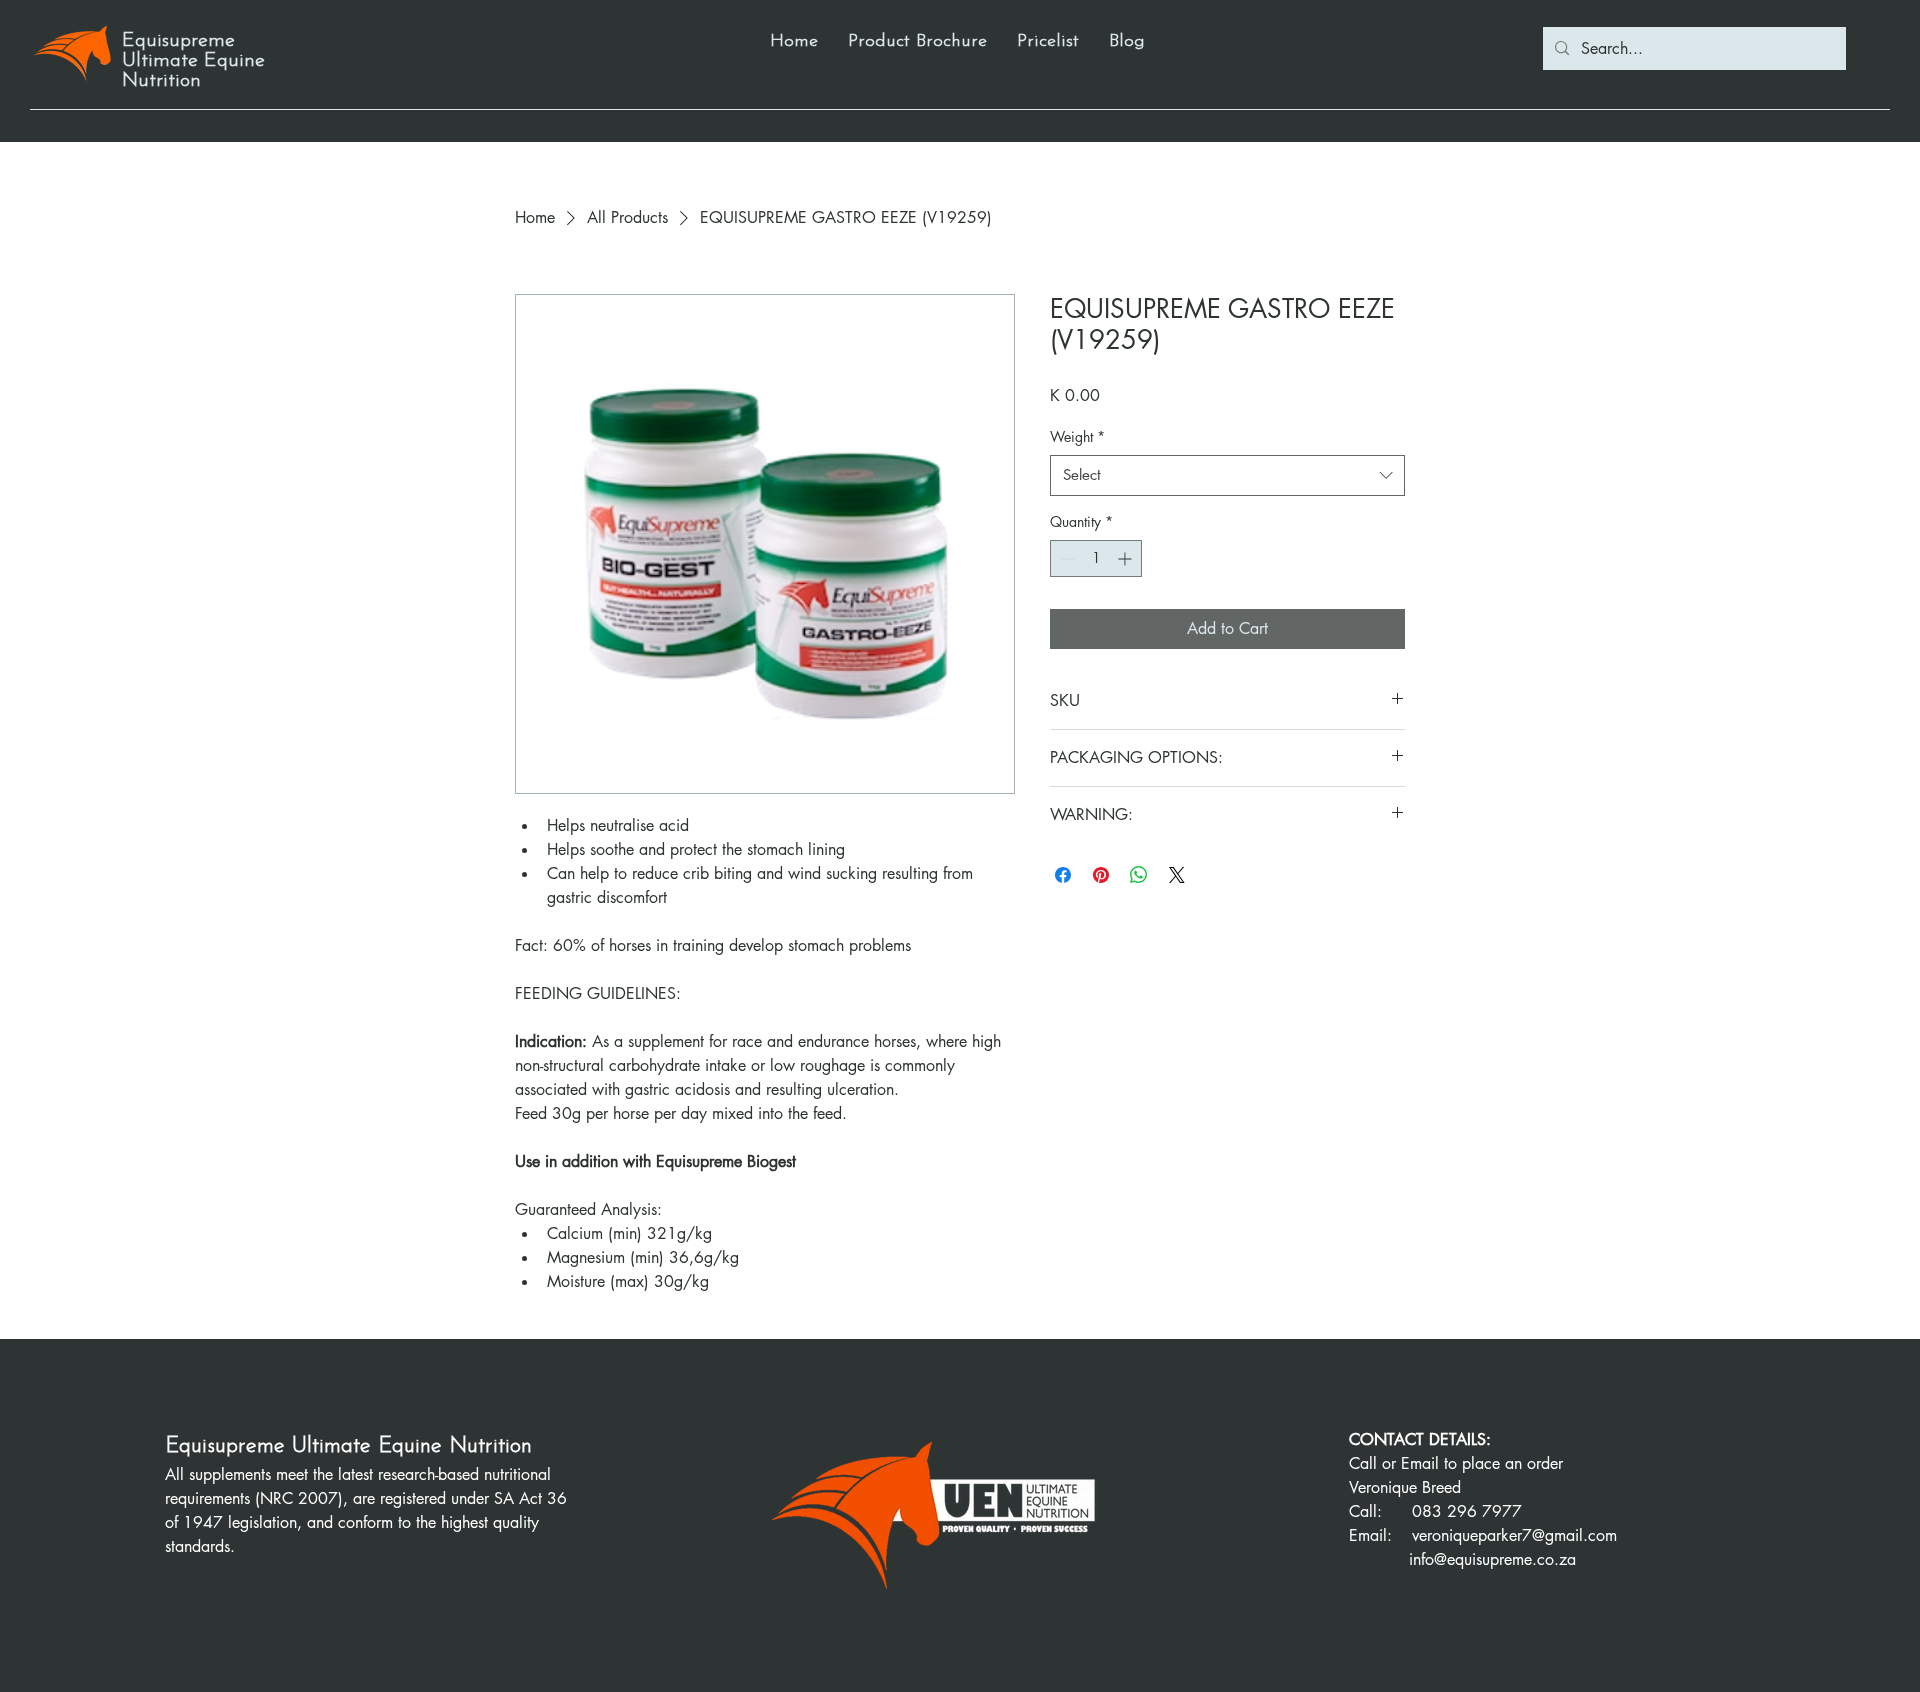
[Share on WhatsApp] (1139, 875)
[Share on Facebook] (1063, 875)
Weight (1077, 436)
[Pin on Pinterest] (1101, 875)
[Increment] (1126, 558)
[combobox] (1227, 475)
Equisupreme (228, 1446)
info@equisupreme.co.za (1492, 1559)
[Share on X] (1177, 875)
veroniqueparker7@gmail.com (1514, 1535)
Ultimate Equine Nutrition (412, 1446)
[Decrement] (1065, 558)
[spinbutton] (1096, 558)
